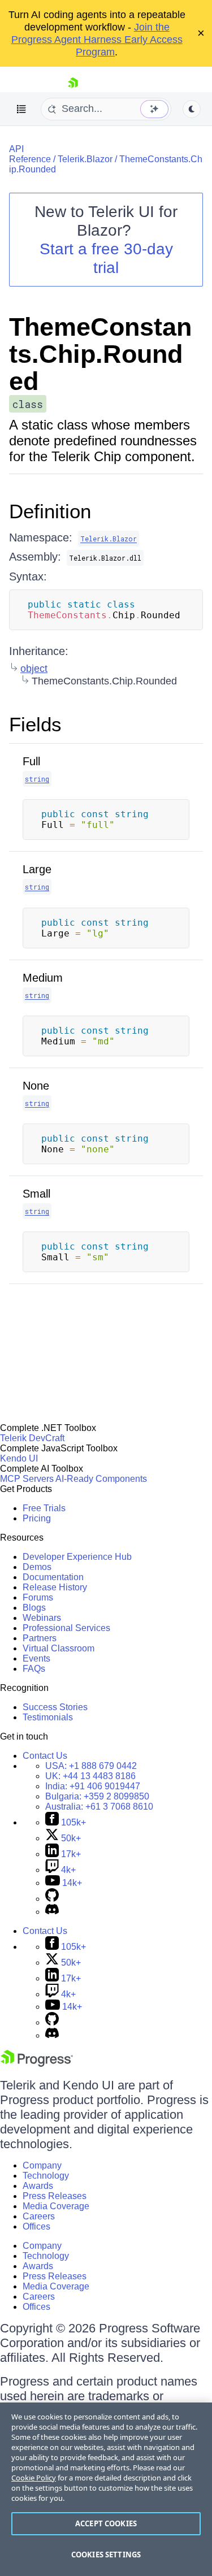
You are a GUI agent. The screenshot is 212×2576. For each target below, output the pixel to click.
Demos (37, 1567)
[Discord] (52, 1912)
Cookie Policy (34, 2478)
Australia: (99, 1807)
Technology (46, 2176)
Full (31, 761)
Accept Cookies (106, 2523)
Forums (38, 1597)
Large (37, 869)
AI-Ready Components (101, 1479)
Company (42, 2165)
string (37, 779)
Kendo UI (19, 1458)
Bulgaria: (97, 1796)
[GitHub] (52, 1899)
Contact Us (45, 1756)
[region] (106, 2489)
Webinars (42, 1618)
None (36, 1086)
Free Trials (44, 1508)
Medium (43, 978)
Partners (40, 1638)
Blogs (34, 1608)
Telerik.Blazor (85, 159)
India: (93, 1786)
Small (36, 1194)
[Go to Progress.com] (37, 2064)
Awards (38, 2186)
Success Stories (55, 1707)
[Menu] (21, 109)
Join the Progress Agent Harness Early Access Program (97, 40)
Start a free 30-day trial (106, 258)
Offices (36, 2226)
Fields (35, 724)
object (34, 669)
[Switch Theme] (192, 109)
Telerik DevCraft (32, 1438)
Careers (39, 2216)
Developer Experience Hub (77, 1557)
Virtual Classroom (59, 1648)
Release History (55, 1587)
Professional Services (66, 1628)
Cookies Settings (106, 2555)
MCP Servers (27, 1479)
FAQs (34, 1669)
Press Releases (55, 2196)
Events (36, 1658)
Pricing (37, 1518)
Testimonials (48, 1717)
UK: (90, 1776)
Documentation (53, 1577)
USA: (91, 1766)
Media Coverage (56, 2206)
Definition (50, 511)
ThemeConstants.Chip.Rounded (100, 354)
